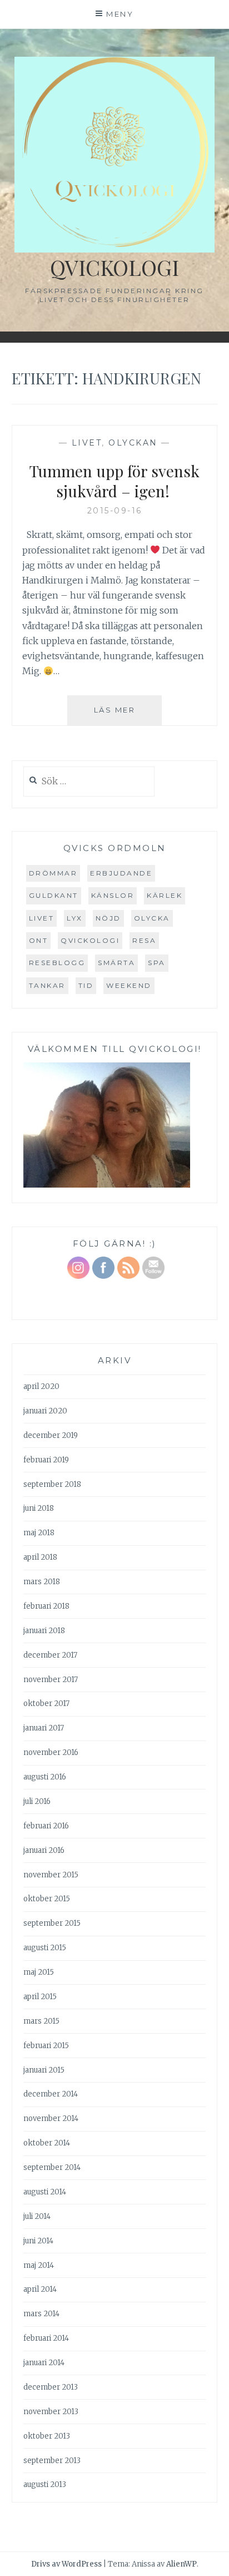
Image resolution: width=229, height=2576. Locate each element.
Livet (87, 443)
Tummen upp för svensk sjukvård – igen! (114, 481)
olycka (152, 918)
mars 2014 (41, 2314)
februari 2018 (46, 1606)
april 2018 (40, 1557)
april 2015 (40, 1997)
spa (157, 963)
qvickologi (90, 940)
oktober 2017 (46, 1704)
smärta (116, 963)
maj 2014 (39, 2265)
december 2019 (51, 1435)
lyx (75, 918)
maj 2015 (39, 1972)
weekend (129, 985)
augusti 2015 (45, 1948)
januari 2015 (44, 2070)
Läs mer (128, 715)
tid (86, 985)
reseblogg (57, 963)
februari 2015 (46, 2046)
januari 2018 (44, 1631)
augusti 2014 (45, 2192)
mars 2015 (41, 2021)
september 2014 (52, 2167)
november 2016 (51, 1752)
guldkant (54, 895)
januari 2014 (44, 2363)
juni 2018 (39, 1508)
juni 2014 (38, 2241)
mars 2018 (42, 1582)
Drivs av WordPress (66, 2564)
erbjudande (121, 873)
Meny (120, 14)
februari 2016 (46, 1826)
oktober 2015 (47, 1899)
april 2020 (41, 1386)
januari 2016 (44, 1850)
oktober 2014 (47, 2143)
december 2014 (51, 2094)
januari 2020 (45, 1411)
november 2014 (51, 2118)
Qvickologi (114, 267)
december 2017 (50, 1655)
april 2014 (40, 2289)
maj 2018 (39, 1533)
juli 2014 (37, 2216)
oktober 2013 (47, 2436)
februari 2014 (46, 2338)
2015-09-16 (115, 511)
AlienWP (181, 2564)
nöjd (108, 918)
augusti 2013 (45, 2484)
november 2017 (51, 1680)
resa (144, 940)
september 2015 (52, 1923)
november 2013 (51, 2412)
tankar (47, 985)
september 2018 (52, 1484)
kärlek (165, 895)
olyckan (133, 443)
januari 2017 (44, 1728)
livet (42, 918)
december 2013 (51, 2387)
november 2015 (51, 1875)
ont (39, 940)
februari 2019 (46, 1460)
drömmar (53, 873)
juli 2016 (37, 1801)
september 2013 (52, 2461)
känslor (113, 895)
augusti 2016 (45, 1777)
